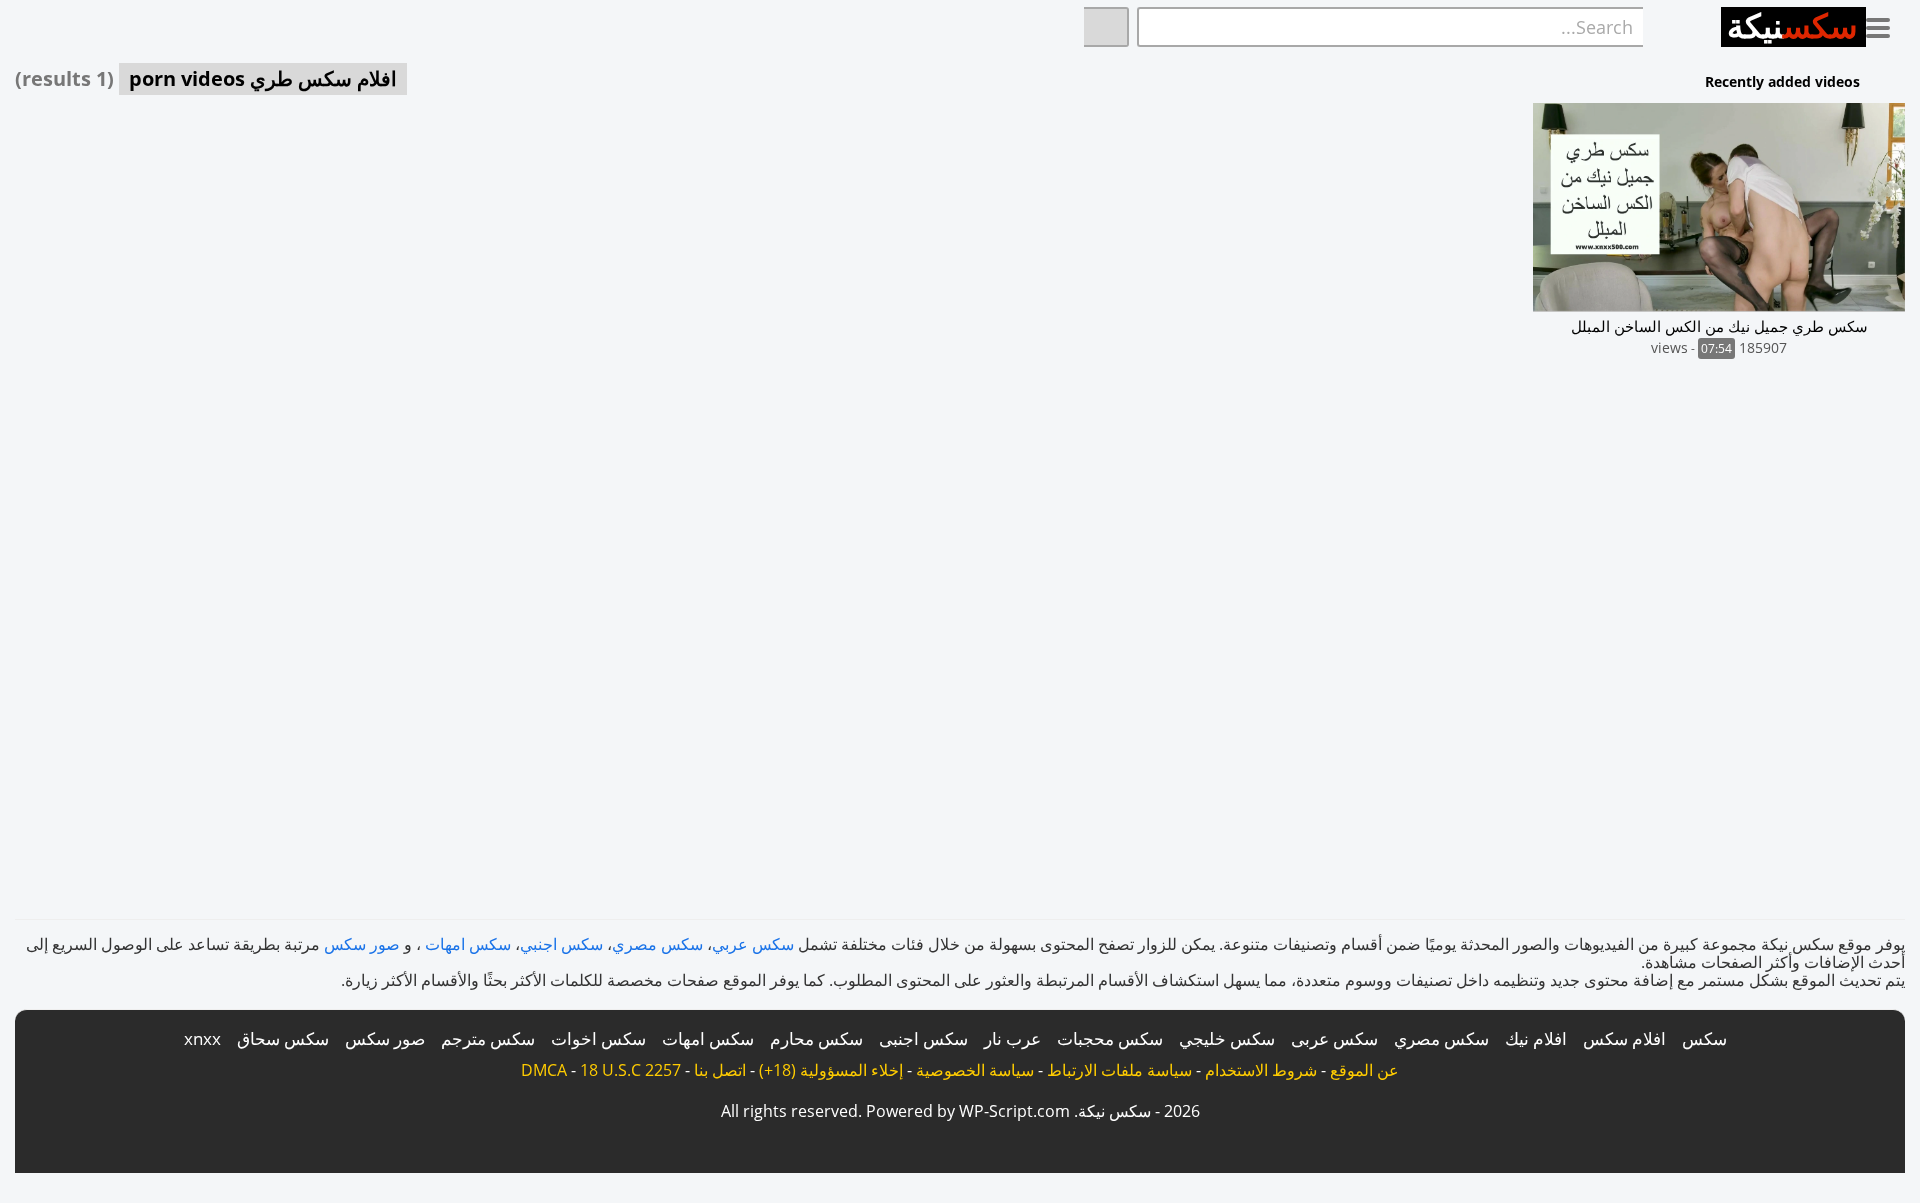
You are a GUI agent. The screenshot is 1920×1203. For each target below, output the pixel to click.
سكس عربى (1334, 1038)
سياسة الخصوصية (975, 1070)
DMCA (544, 1070)
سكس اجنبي (561, 944)
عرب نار (1012, 1038)
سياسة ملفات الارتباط (1119, 1070)
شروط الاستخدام (1261, 1070)
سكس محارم (816, 1038)
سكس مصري (657, 944)
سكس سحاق (283, 1038)
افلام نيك (1536, 1038)
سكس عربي (753, 944)
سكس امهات (468, 944)
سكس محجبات (1110, 1038)
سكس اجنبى (923, 1038)
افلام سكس (1624, 1038)
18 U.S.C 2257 (630, 1070)
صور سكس (362, 944)
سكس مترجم (488, 1038)
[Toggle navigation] (1885, 24)
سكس (1704, 1038)
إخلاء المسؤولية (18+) (831, 1070)
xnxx (202, 1038)
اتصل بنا (720, 1070)
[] (1106, 27)
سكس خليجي (1227, 1038)
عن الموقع (1364, 1070)
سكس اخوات (598, 1038)
